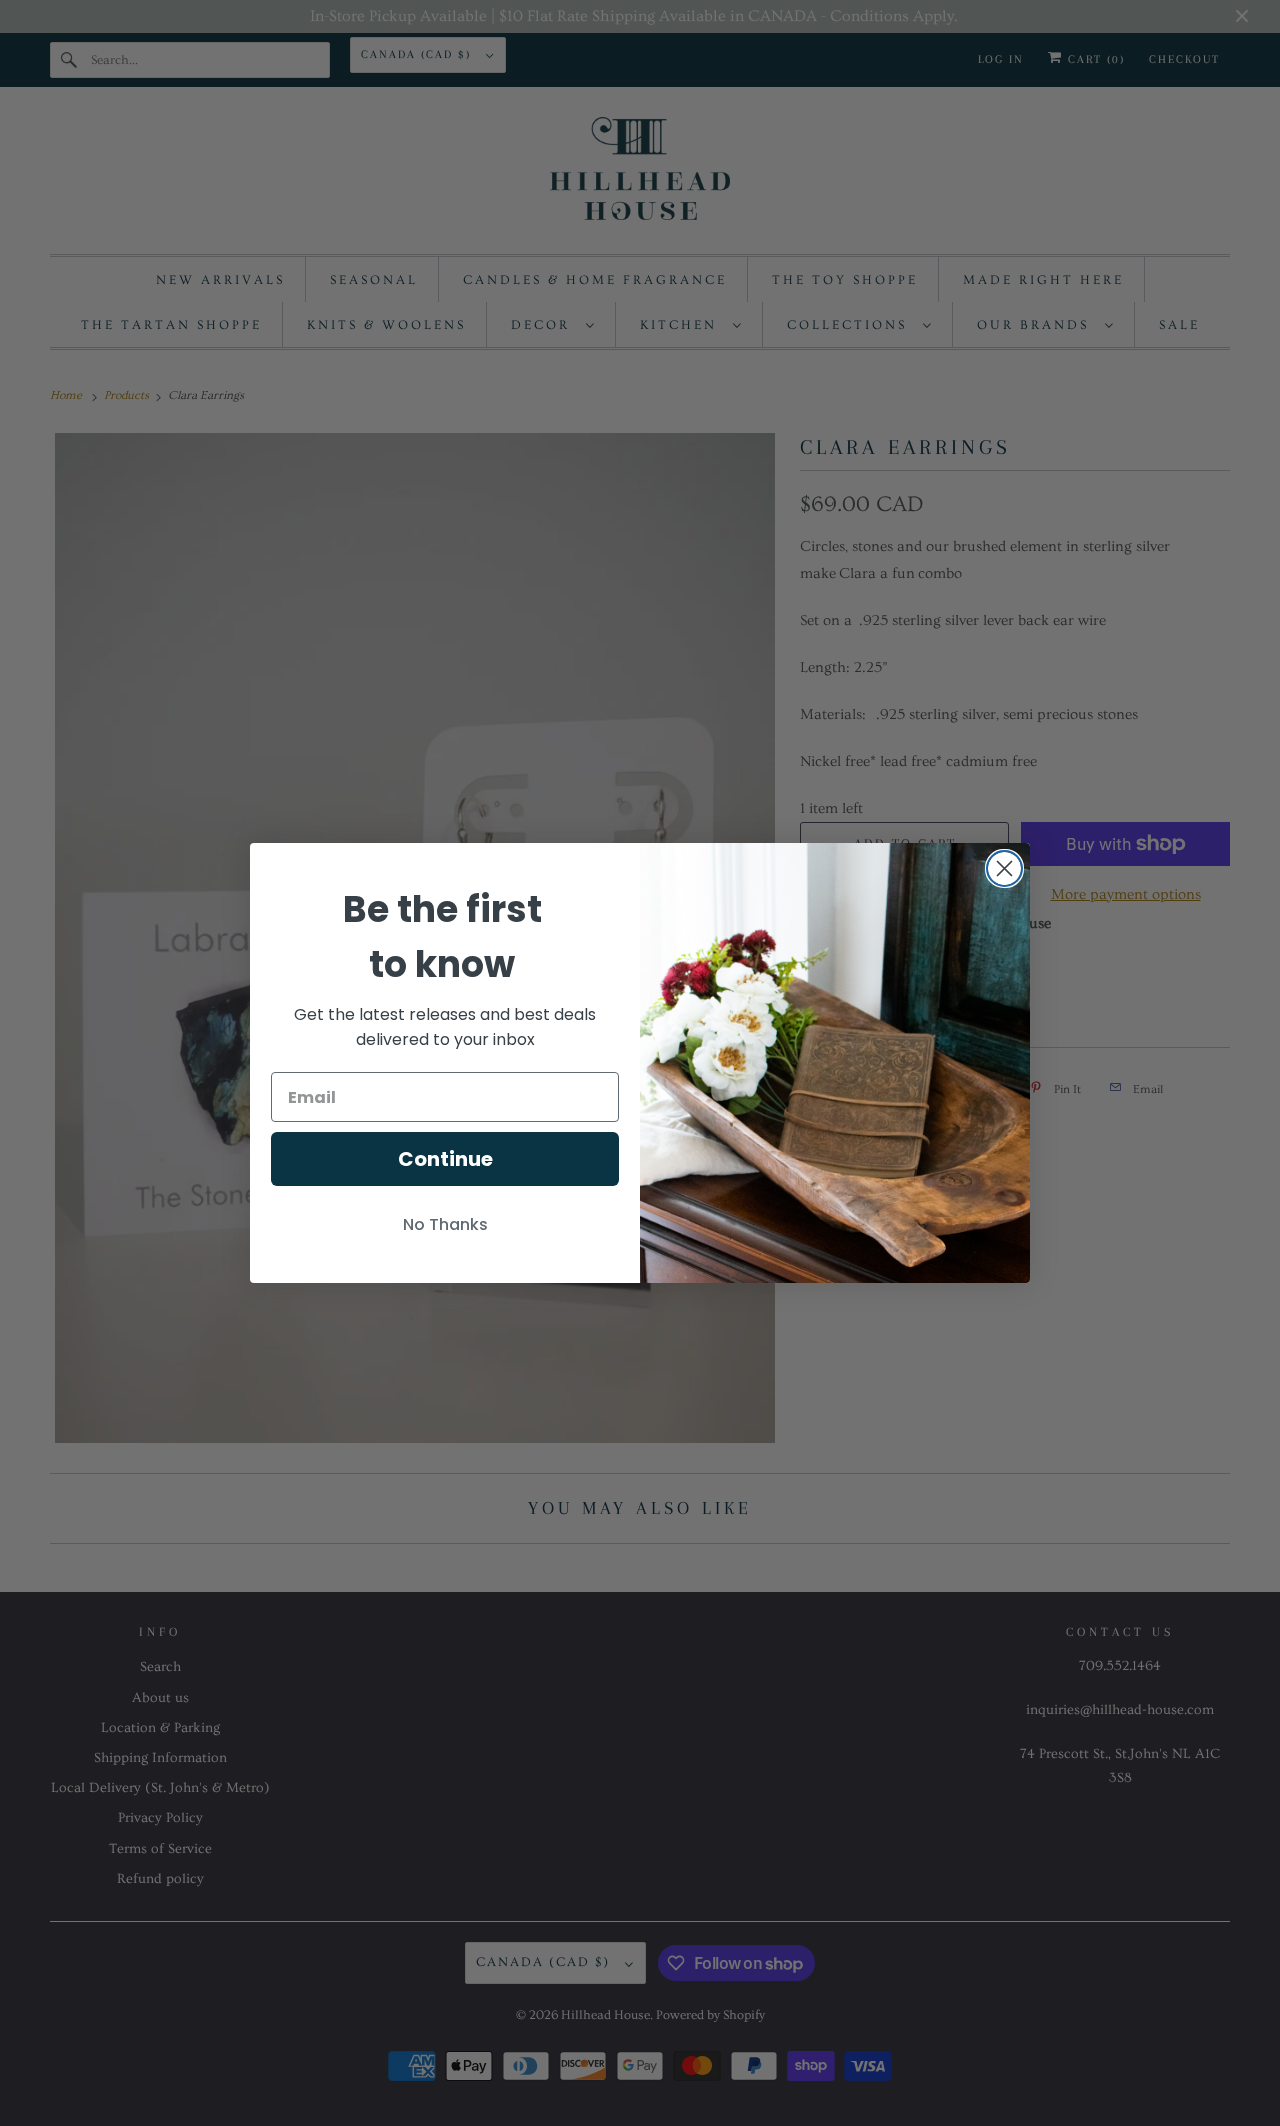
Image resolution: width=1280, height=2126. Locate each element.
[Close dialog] (1004, 868)
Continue (445, 1159)
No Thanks (445, 1224)
